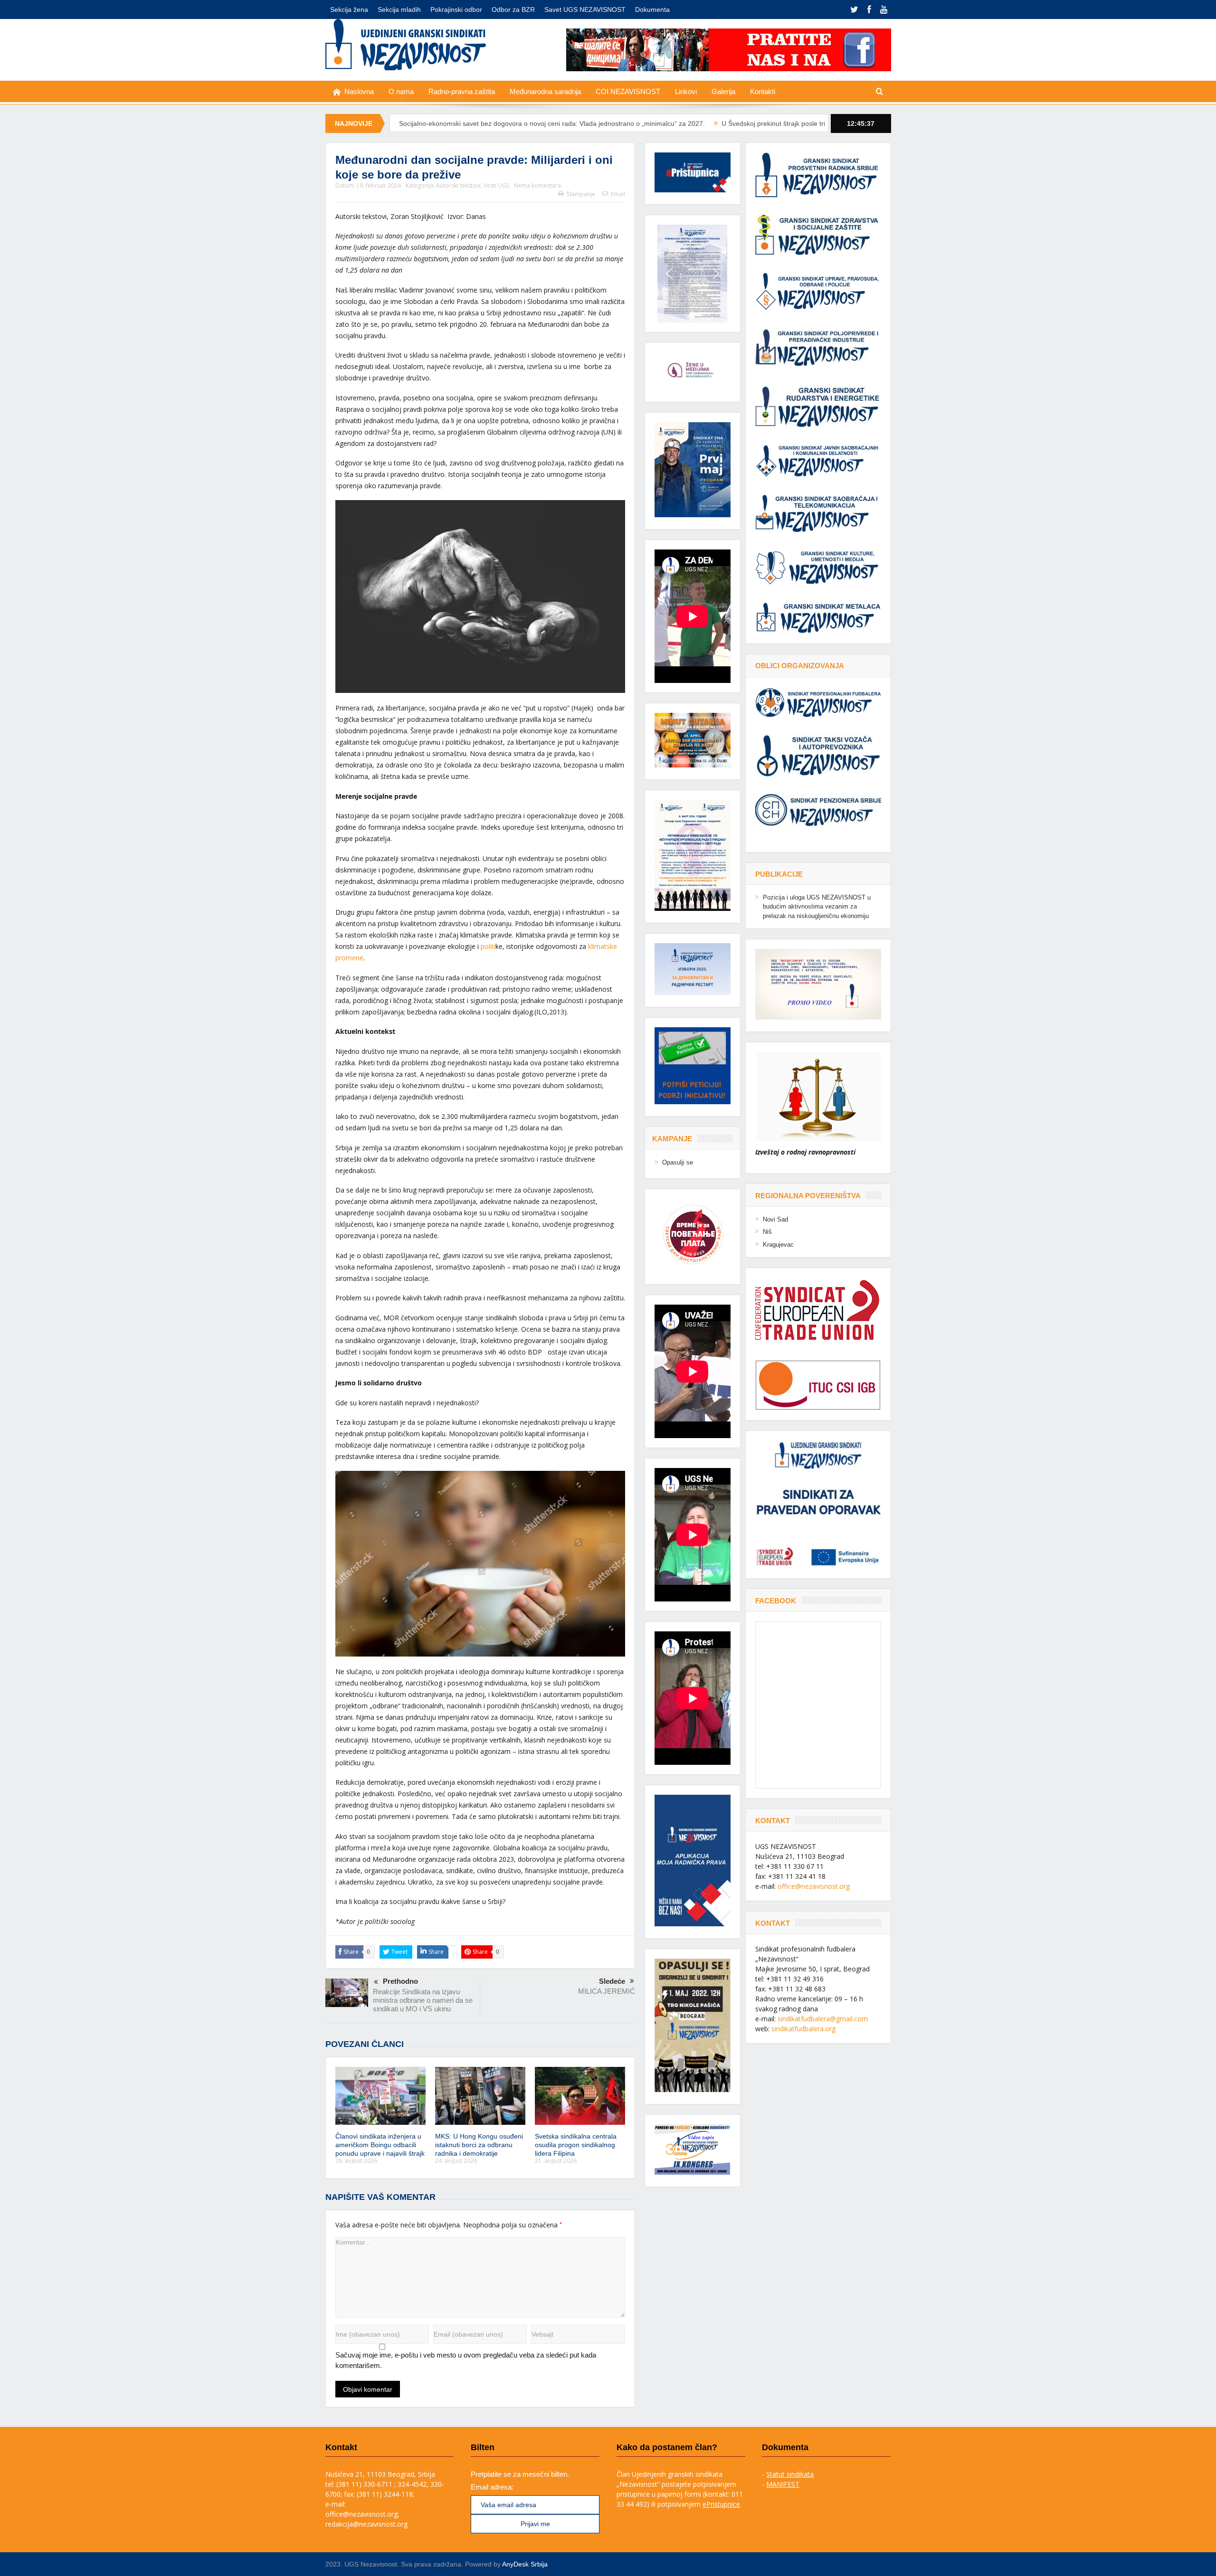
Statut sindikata (790, 2474)
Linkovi (686, 91)
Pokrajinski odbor (456, 9)
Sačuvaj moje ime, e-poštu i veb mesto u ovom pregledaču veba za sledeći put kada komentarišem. (466, 2360)
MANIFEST (783, 2484)
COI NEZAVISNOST (628, 91)
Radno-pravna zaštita (462, 91)
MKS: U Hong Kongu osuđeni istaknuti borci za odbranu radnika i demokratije (479, 2145)
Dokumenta (652, 9)
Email (618, 194)
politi (488, 946)
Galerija (723, 91)
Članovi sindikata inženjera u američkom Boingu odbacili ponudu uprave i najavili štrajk (380, 2145)
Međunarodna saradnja (545, 91)
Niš (767, 1232)
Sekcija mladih (399, 9)
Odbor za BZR (513, 9)
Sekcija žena (349, 9)
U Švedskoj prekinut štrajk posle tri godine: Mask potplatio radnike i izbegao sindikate (675, 123)
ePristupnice (721, 2504)
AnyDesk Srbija (525, 2564)
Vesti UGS (496, 185)
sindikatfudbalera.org (803, 2029)
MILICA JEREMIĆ (607, 1991)
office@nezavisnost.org (814, 1886)
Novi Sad (775, 1219)
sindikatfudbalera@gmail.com (823, 2019)
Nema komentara (537, 185)
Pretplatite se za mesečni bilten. (520, 2474)
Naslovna (359, 91)
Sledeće (612, 1981)
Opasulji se (678, 1162)
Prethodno (400, 1981)
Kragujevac (778, 1245)
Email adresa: (492, 2487)
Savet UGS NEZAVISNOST (585, 9)
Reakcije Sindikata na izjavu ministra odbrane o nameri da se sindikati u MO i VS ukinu (423, 2000)
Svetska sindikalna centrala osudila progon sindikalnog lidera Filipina (576, 2145)
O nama (401, 91)
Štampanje (581, 194)
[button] (693, 274)
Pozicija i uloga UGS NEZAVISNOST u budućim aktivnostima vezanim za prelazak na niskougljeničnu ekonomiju (817, 907)
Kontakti (763, 91)
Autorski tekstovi (458, 185)
